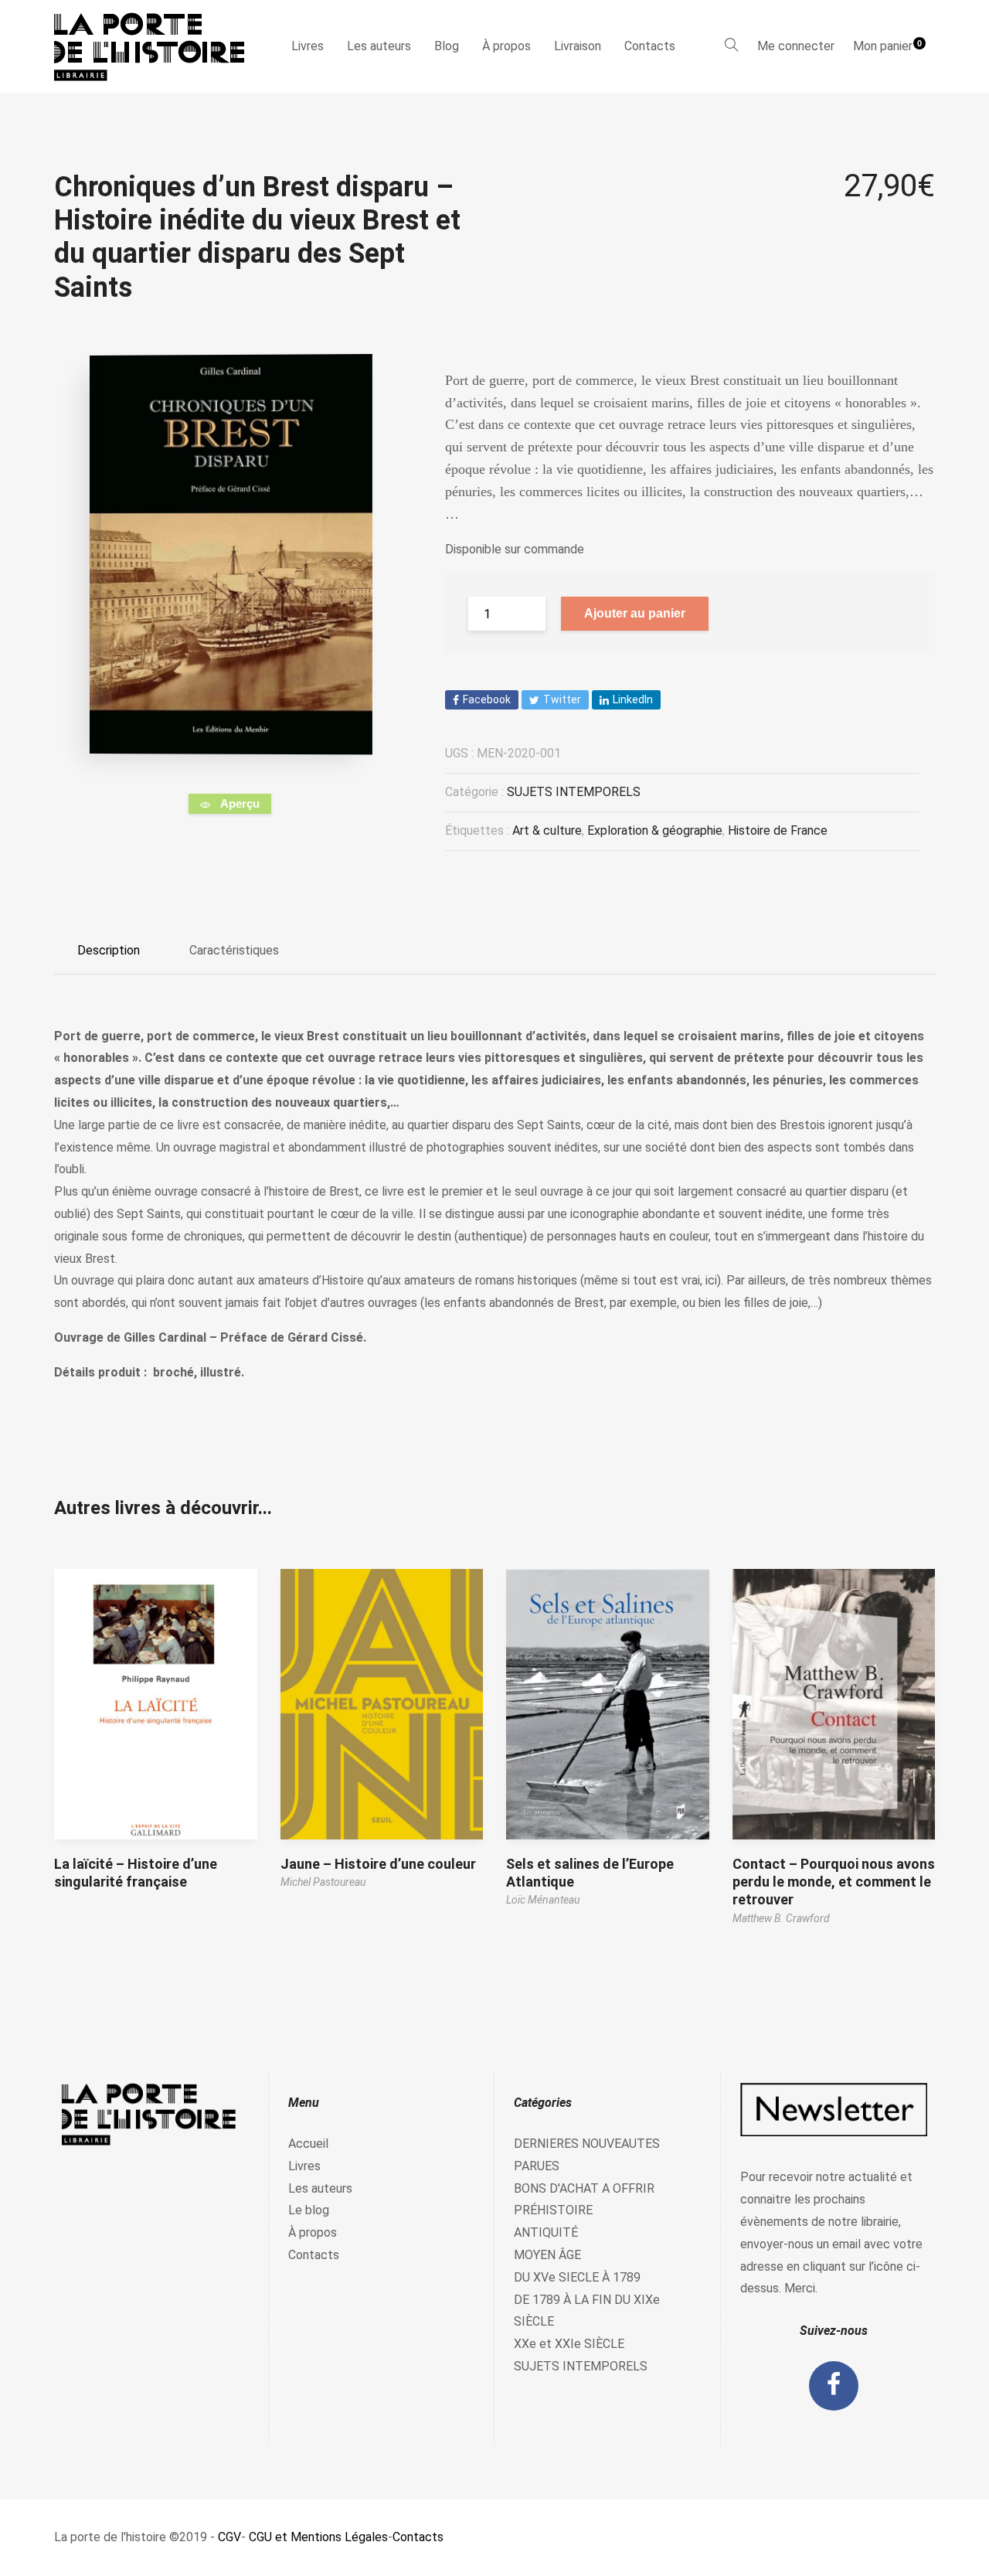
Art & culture (547, 830)
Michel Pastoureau (323, 1882)
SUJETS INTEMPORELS (574, 792)
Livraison (578, 46)
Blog (447, 46)
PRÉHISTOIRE (553, 2210)
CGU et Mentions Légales (318, 2537)
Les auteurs (379, 46)
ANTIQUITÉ (546, 2232)
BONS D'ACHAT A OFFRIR (584, 2188)
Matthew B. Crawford (781, 1918)
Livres (308, 46)
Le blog (309, 2210)
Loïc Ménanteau (543, 1900)
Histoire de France (778, 830)
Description (109, 950)
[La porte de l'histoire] (156, 47)
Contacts (650, 46)
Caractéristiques (234, 950)
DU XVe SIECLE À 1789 (577, 2277)
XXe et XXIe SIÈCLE (569, 2344)
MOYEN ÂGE (547, 2255)
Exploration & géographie (655, 830)
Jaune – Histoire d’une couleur (378, 1864)
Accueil (308, 2144)
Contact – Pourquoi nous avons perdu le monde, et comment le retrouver (834, 1882)
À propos (506, 46)
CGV (229, 2537)
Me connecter (796, 46)
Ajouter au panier (635, 613)
